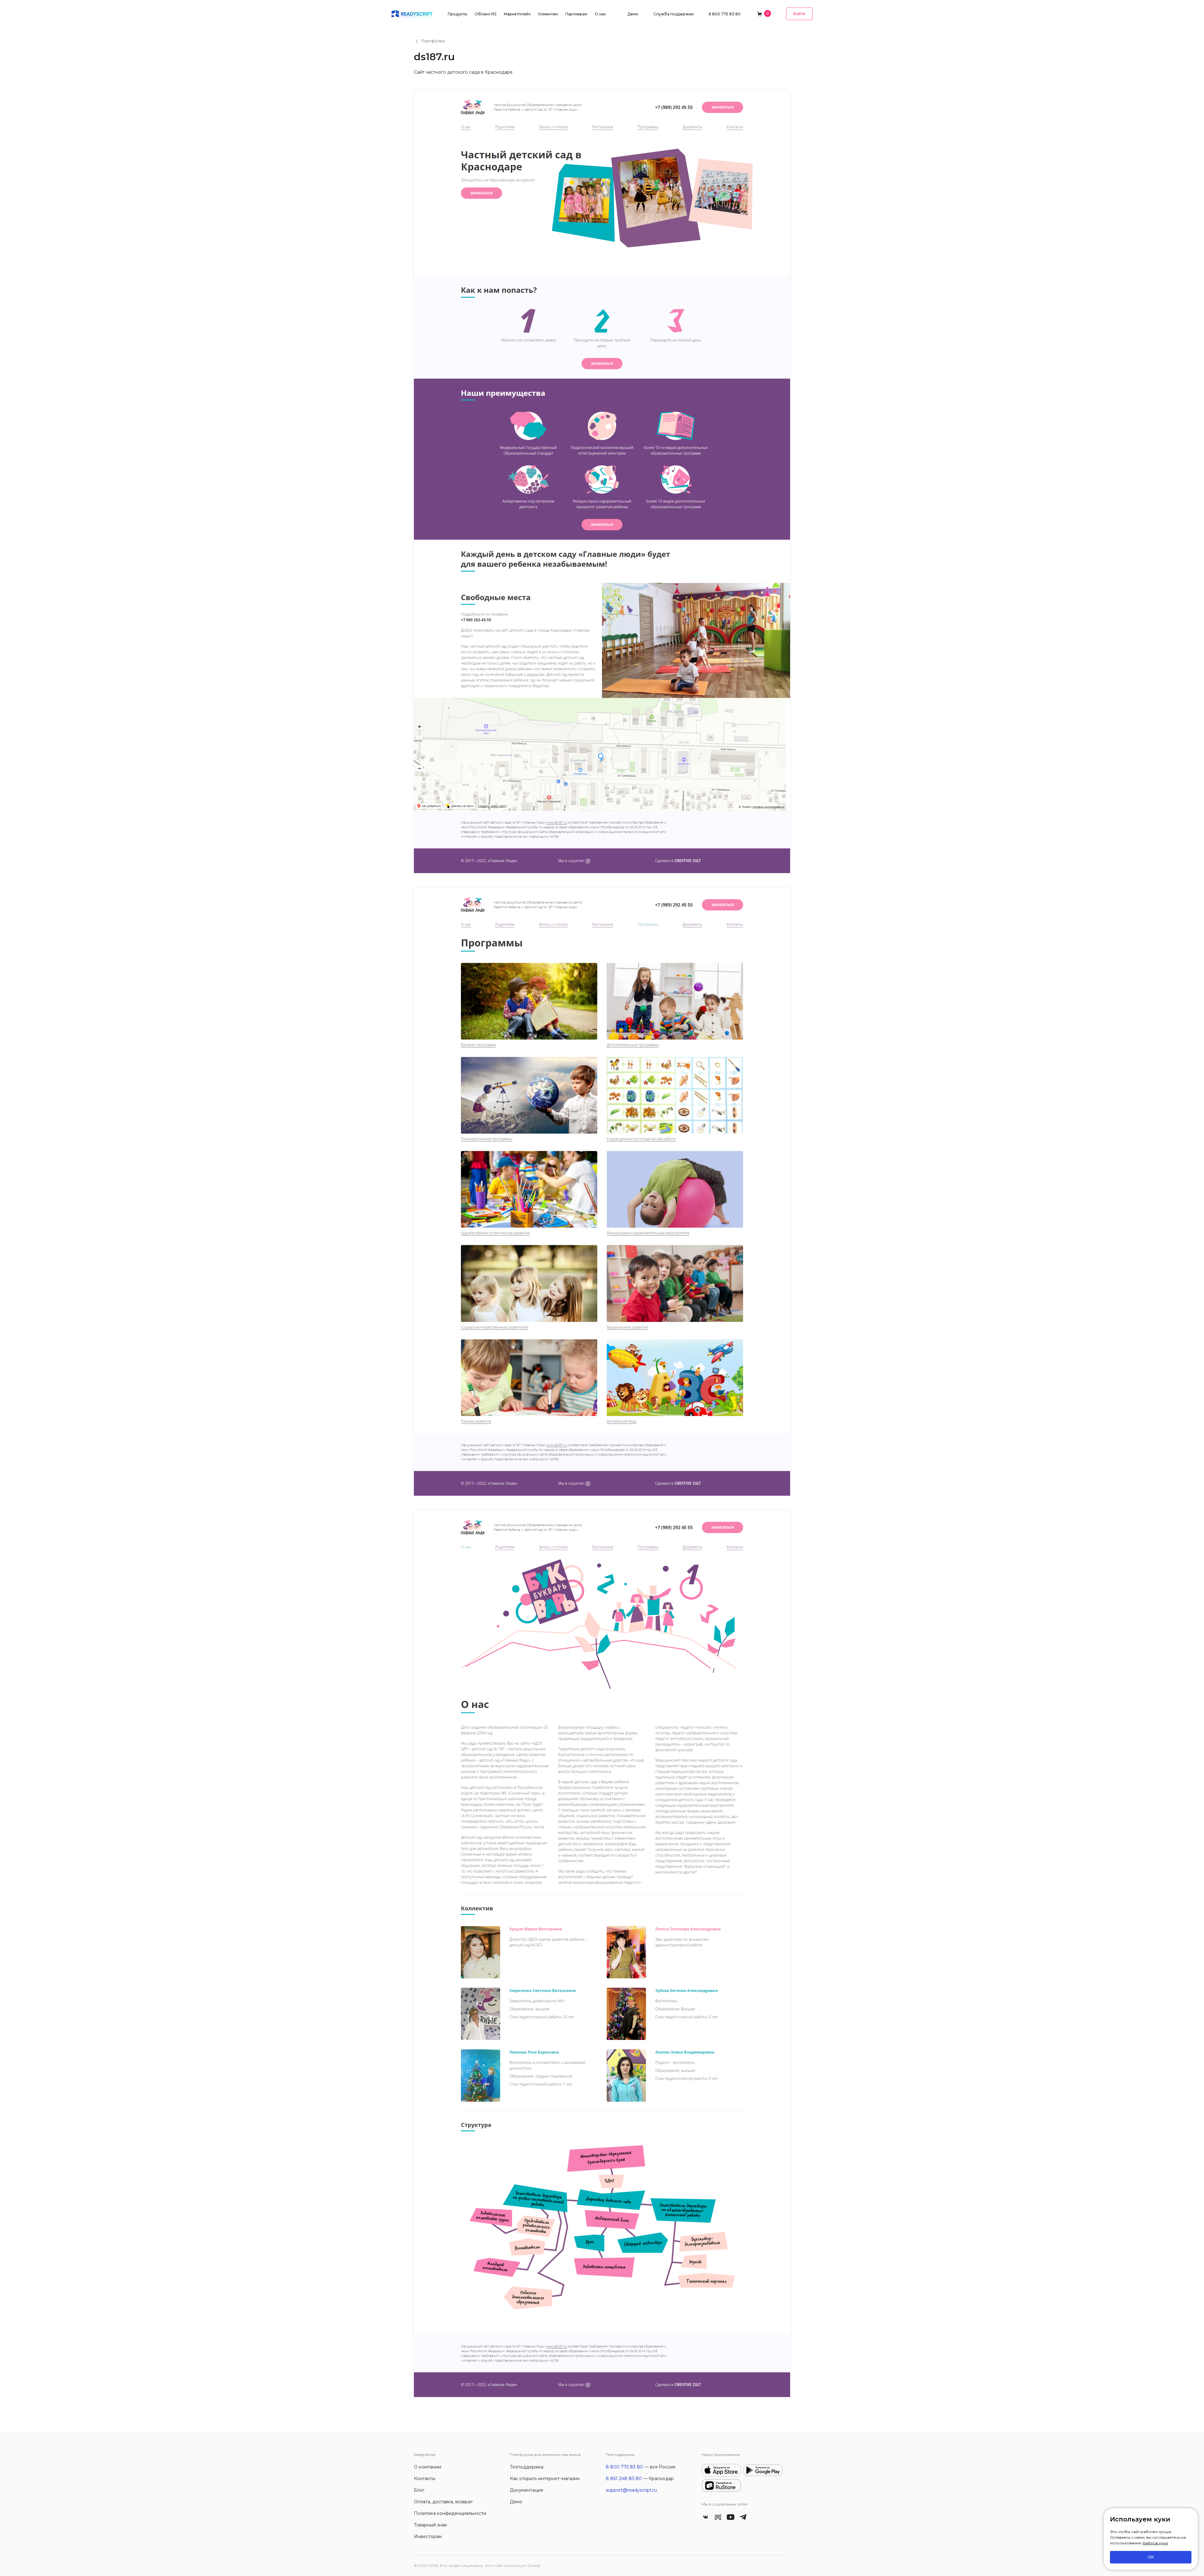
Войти (799, 14)
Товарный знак (430, 2525)
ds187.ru (434, 57)
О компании (428, 2467)
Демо (633, 14)
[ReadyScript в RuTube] (718, 2516)
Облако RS (486, 14)
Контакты (425, 2479)
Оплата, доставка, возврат (443, 2502)
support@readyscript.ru (631, 2490)
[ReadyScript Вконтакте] (705, 2516)
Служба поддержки (673, 14)
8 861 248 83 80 (624, 2479)
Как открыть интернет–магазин (545, 2479)
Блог (419, 2490)
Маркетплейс (517, 14)
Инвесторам (428, 2536)
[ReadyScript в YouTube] (731, 2516)
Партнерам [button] (576, 14)
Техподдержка (527, 2467)
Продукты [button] (457, 14)
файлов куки (1155, 2543)
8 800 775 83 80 (725, 14)
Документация (526, 2490)
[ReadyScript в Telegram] (743, 2516)
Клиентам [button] (548, 14)
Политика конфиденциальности (450, 2513)
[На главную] (412, 13)
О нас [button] (600, 14)
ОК (1151, 2557)
